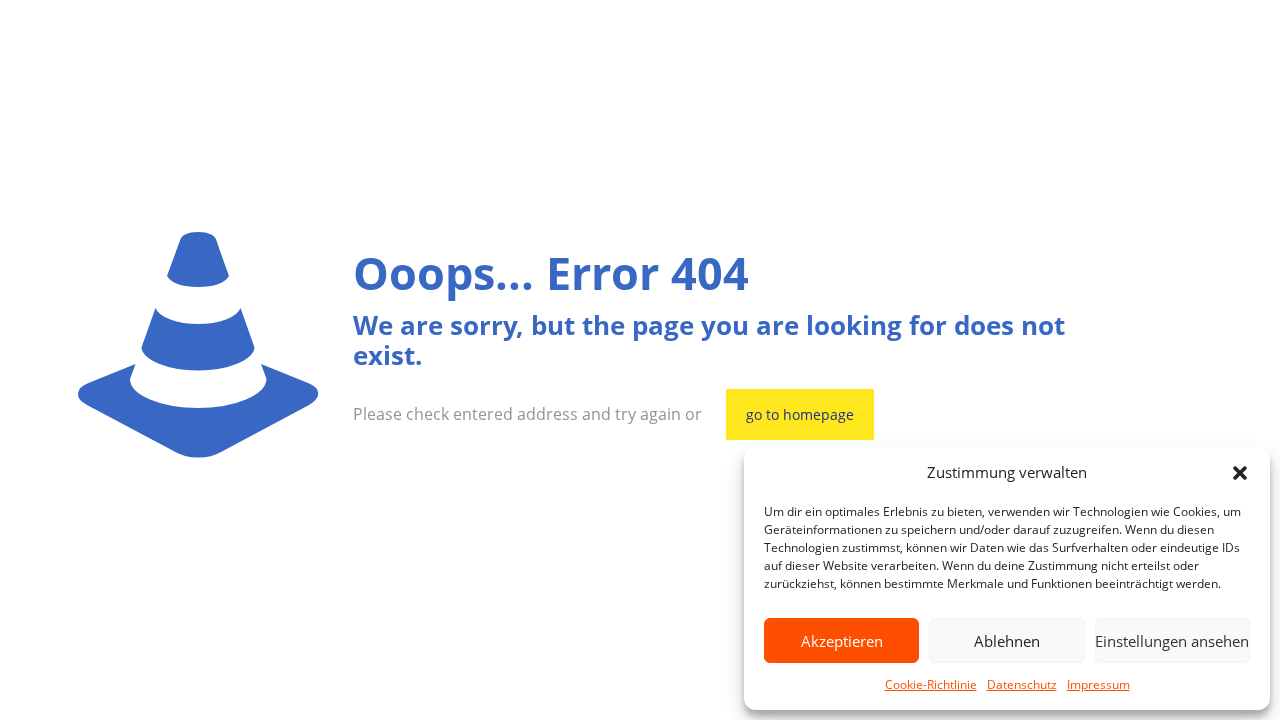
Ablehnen (1007, 641)
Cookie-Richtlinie (931, 684)
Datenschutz (1022, 684)
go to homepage (800, 414)
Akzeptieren (842, 641)
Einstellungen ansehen (1172, 641)
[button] (1240, 473)
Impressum (1098, 684)
